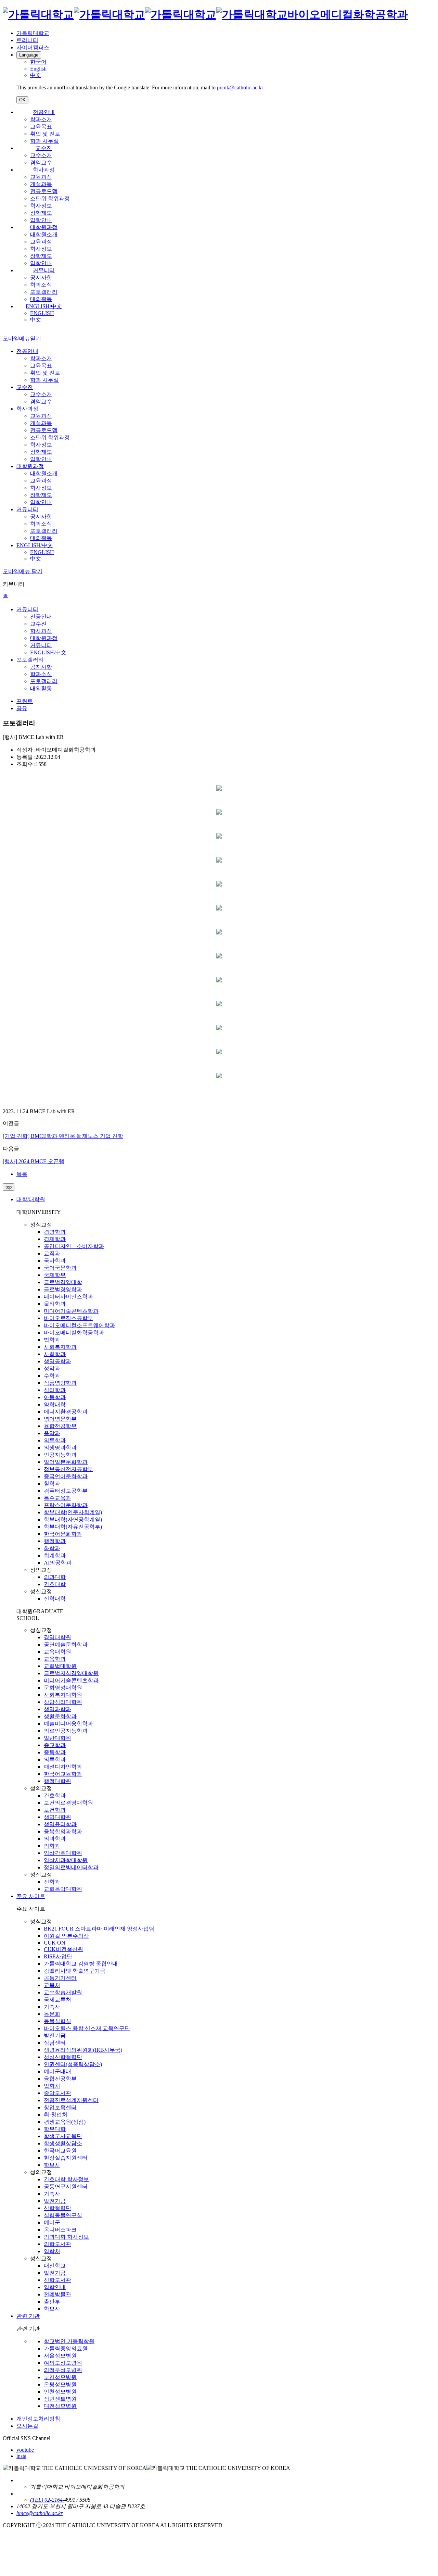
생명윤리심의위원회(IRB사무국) (83, 2050)
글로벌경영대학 (63, 1282)
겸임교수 (41, 162)
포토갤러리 (44, 292)
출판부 (52, 2302)
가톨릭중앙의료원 (66, 2348)
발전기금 (55, 2035)
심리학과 (55, 1390)
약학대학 (55, 1404)
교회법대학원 (60, 1666)
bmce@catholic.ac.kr (40, 2513)
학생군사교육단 (63, 2136)
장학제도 (41, 213)
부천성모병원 (60, 2377)
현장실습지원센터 (66, 2158)
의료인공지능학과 (66, 1731)
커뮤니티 (44, 270)
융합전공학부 (60, 1426)
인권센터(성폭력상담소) (73, 2064)
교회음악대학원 (63, 1889)
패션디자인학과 (63, 1767)
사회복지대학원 (63, 1695)
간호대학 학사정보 (66, 2179)
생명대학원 (57, 1817)
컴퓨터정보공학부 (66, 1491)
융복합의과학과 (63, 1831)
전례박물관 (57, 2294)
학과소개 (41, 119)
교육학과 (55, 1659)
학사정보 (41, 206)
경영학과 (55, 1232)
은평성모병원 (60, 2384)
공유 (22, 708)
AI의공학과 (58, 1563)
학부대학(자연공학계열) (73, 1519)
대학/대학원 (31, 1199)
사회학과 (55, 1354)
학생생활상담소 (63, 2143)
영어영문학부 (60, 1419)
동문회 (52, 2014)
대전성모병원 (60, 2406)
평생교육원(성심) (65, 2122)
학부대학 (55, 2129)
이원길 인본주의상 (66, 1936)
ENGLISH (42, 313)
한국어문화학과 (63, 1534)
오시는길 (27, 2426)
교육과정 (41, 177)
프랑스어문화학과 (66, 1505)
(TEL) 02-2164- (47, 2500)
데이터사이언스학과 (68, 1297)
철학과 (52, 1484)
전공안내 (44, 112)
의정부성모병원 (63, 2370)
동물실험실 (57, 2021)
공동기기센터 (60, 1978)
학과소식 (41, 285)
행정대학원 (57, 1781)
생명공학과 (57, 1361)
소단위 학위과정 (50, 198)
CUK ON (55, 1943)
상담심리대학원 (63, 1702)
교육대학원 (57, 1652)
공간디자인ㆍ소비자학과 (74, 1246)
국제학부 (55, 1275)
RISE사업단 (58, 1956)
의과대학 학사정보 (66, 2237)
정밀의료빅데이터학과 (71, 1867)
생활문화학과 (60, 1716)
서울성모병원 (60, 2356)
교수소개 (41, 155)
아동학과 (55, 1397)
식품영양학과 (60, 1383)
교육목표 (41, 127)
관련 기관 (28, 2316)
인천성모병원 (60, 2392)
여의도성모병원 (63, 2363)
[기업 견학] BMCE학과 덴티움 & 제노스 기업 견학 (63, 1136)
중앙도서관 (57, 2093)
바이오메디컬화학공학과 (74, 1333)
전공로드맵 (44, 191)
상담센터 (55, 2043)
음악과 (52, 1433)
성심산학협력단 (63, 2057)
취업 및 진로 (45, 134)
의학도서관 (57, 2244)
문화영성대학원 (63, 1688)
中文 (36, 320)
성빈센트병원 (60, 2399)
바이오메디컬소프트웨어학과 (79, 1325)
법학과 (52, 1340)
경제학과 (55, 1239)
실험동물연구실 (63, 2215)
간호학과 (55, 1795)
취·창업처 (56, 2115)
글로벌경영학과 (63, 1289)
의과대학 (55, 1577)
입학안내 (41, 220)
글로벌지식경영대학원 (71, 1673)
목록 (22, 1174)
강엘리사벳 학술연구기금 (75, 1971)
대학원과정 (44, 227)
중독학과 (55, 1752)
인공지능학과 (60, 1455)
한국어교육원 (60, 2151)
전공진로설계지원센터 (71, 2100)
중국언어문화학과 (66, 1476)
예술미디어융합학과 (68, 1724)
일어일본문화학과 (66, 1462)
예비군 (52, 2222)
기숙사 (52, 2007)
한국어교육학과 (63, 1774)
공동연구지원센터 (66, 2187)
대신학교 (55, 2266)
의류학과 (55, 1440)
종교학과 (55, 1745)
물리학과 (55, 1304)
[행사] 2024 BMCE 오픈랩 (34, 1161)
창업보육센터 (60, 2107)
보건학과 (55, 1810)
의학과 (52, 1846)
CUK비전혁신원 (63, 1949)
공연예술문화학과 (66, 1644)
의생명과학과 (60, 1448)
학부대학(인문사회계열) (73, 1512)
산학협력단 (57, 2208)
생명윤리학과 (60, 1824)
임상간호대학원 (63, 1853)
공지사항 (41, 278)
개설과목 (41, 184)
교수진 (44, 148)
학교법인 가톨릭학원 (69, 2341)
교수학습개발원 (63, 1992)
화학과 (52, 1548)
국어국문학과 (60, 1268)
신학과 (52, 1882)
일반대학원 (57, 1738)
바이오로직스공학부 (68, 1318)
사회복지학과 (60, 1347)
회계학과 (55, 1555)
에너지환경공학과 (66, 1412)
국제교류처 (57, 2000)
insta (21, 2456)
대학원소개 (44, 234)
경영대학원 (57, 1637)
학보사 (52, 2165)
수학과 (52, 1376)
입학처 (52, 2086)
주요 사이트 (31, 1896)
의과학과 (55, 1839)
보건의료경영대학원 (68, 1803)
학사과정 (44, 170)
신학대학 (55, 1599)
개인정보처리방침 (38, 2419)
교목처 (52, 1985)
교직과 (52, 1253)
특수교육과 (57, 1498)
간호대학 (55, 1584)
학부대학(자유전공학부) (73, 1527)
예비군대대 (57, 2071)
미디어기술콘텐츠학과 (71, 1311)
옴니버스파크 (60, 2230)
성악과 (52, 1368)
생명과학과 (57, 1709)
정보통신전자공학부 (68, 1469)
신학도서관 (57, 2280)
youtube (25, 2450)
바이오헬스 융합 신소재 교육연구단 (87, 2028)
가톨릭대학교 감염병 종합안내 (81, 1964)
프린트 (25, 701)
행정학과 (55, 1541)
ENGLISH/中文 (44, 306)
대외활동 (41, 299)
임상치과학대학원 (66, 1860)
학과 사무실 (44, 141)
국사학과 (55, 1261)
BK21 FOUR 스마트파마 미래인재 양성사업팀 (99, 1929)
